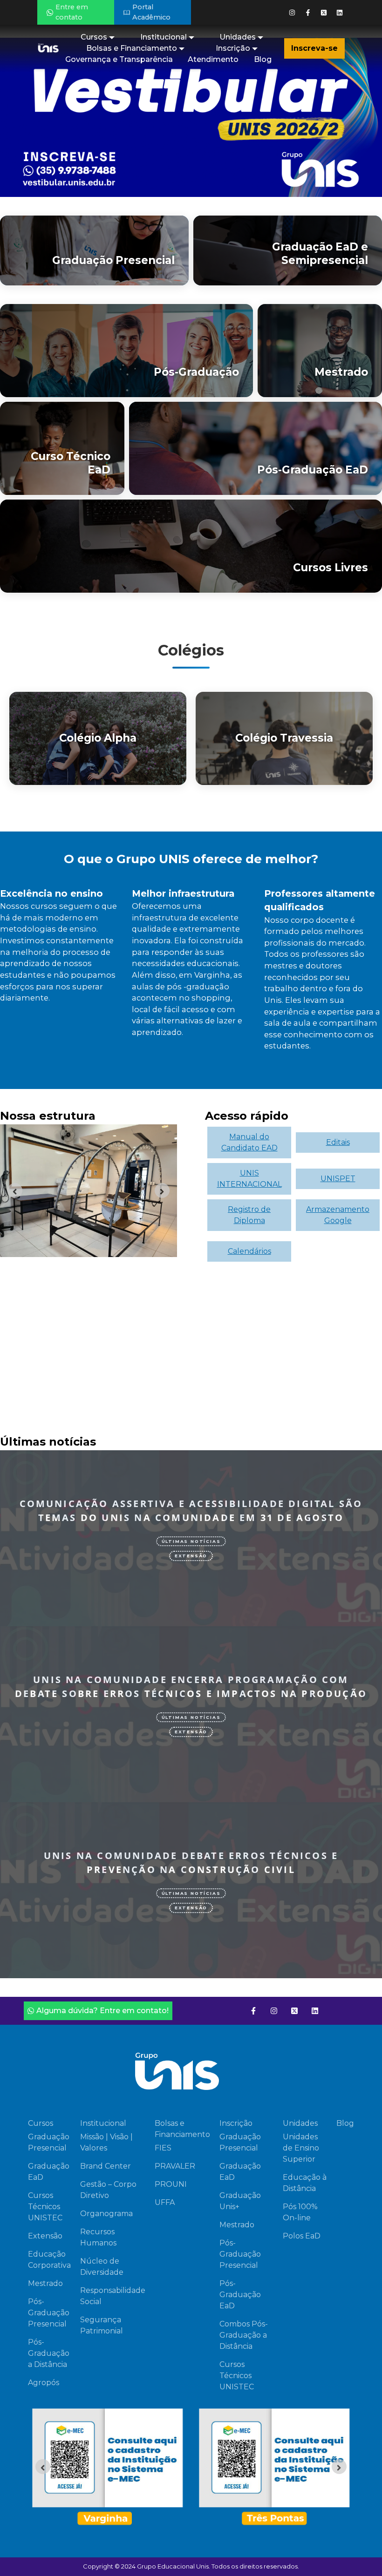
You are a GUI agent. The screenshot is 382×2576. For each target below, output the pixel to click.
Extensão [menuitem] (45, 2236)
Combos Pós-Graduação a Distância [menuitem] (244, 2335)
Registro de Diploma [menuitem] (249, 1215)
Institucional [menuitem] (164, 37)
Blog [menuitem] (263, 59)
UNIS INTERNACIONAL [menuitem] (249, 1179)
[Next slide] (162, 1190)
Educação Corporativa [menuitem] (49, 2260)
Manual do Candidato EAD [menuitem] (249, 1142)
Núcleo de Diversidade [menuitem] (102, 2267)
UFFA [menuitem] (165, 2202)
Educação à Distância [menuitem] (305, 2183)
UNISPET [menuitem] (338, 1179)
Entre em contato (72, 12)
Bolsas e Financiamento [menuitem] (132, 48)
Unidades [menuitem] (238, 37)
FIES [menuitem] (163, 2148)
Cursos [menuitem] (94, 37)
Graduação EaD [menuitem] (49, 2172)
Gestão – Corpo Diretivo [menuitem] (108, 2190)
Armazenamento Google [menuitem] (338, 1215)
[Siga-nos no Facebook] (308, 13)
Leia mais (181, 1609)
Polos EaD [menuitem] (302, 2236)
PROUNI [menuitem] (171, 2184)
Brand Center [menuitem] (106, 2166)
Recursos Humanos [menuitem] (98, 2237)
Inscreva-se (314, 48)
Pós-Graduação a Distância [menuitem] (49, 2353)
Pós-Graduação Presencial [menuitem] (49, 2313)
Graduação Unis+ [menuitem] (240, 2201)
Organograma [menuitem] (106, 2214)
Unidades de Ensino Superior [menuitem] (301, 2148)
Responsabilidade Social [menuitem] (113, 2296)
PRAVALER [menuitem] (175, 2166)
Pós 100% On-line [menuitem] (300, 2212)
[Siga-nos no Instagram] (292, 13)
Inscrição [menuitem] (233, 48)
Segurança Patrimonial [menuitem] (102, 2325)
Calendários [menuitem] (249, 1251)
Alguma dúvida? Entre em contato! (102, 2011)
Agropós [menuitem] (44, 2383)
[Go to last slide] (15, 1190)
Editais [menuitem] (338, 1142)
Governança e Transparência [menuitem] (119, 59)
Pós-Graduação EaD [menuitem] (240, 2295)
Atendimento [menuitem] (213, 59)
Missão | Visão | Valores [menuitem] (106, 2142)
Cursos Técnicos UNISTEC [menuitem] (45, 2207)
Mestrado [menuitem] (45, 2283)
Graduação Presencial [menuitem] (49, 2142)
